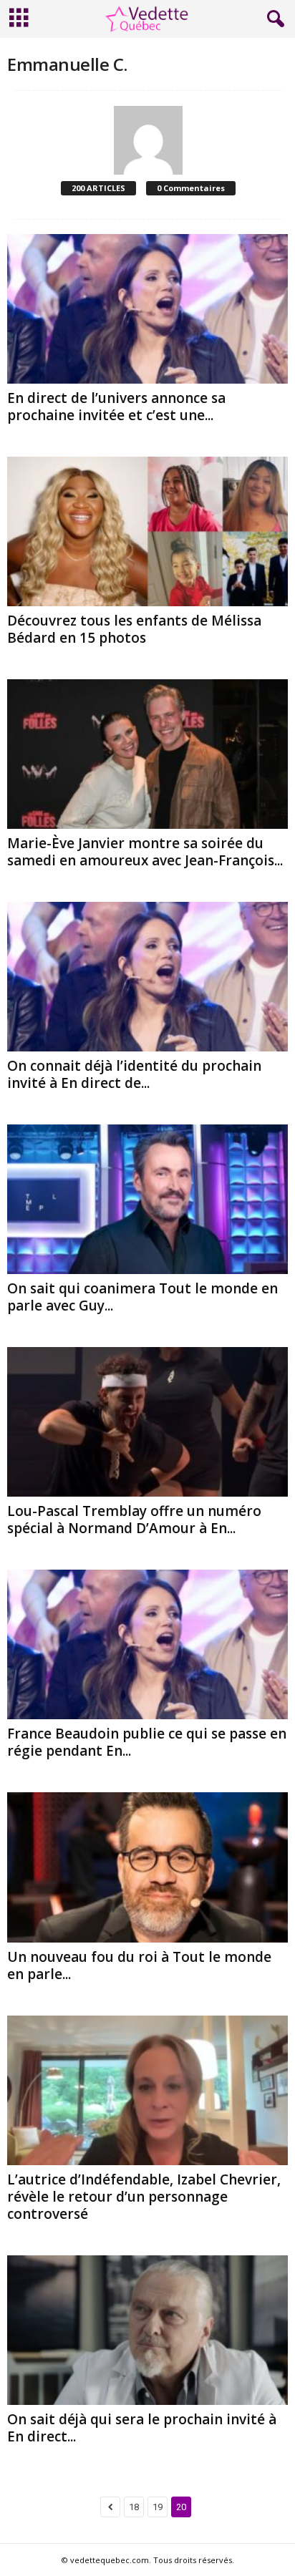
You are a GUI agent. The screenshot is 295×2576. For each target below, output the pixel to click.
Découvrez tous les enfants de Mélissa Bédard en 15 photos (134, 629)
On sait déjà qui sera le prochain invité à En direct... (142, 2428)
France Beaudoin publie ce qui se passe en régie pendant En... (147, 1742)
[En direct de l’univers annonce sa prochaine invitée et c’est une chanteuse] (147, 309)
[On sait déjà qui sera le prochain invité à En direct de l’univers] (147, 2330)
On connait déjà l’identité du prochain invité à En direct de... (134, 1074)
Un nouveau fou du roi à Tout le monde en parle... (139, 1965)
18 (134, 2507)
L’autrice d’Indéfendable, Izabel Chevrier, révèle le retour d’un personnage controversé (144, 2197)
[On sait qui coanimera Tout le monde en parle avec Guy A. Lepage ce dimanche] (147, 1199)
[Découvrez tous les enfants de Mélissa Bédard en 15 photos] (147, 531)
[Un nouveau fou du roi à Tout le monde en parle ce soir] (147, 1867)
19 (158, 2507)
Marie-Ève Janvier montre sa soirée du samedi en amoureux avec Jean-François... (145, 852)
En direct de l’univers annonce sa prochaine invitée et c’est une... (116, 407)
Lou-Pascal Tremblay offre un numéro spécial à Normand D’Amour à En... (134, 1520)
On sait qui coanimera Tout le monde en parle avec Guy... (142, 1297)
